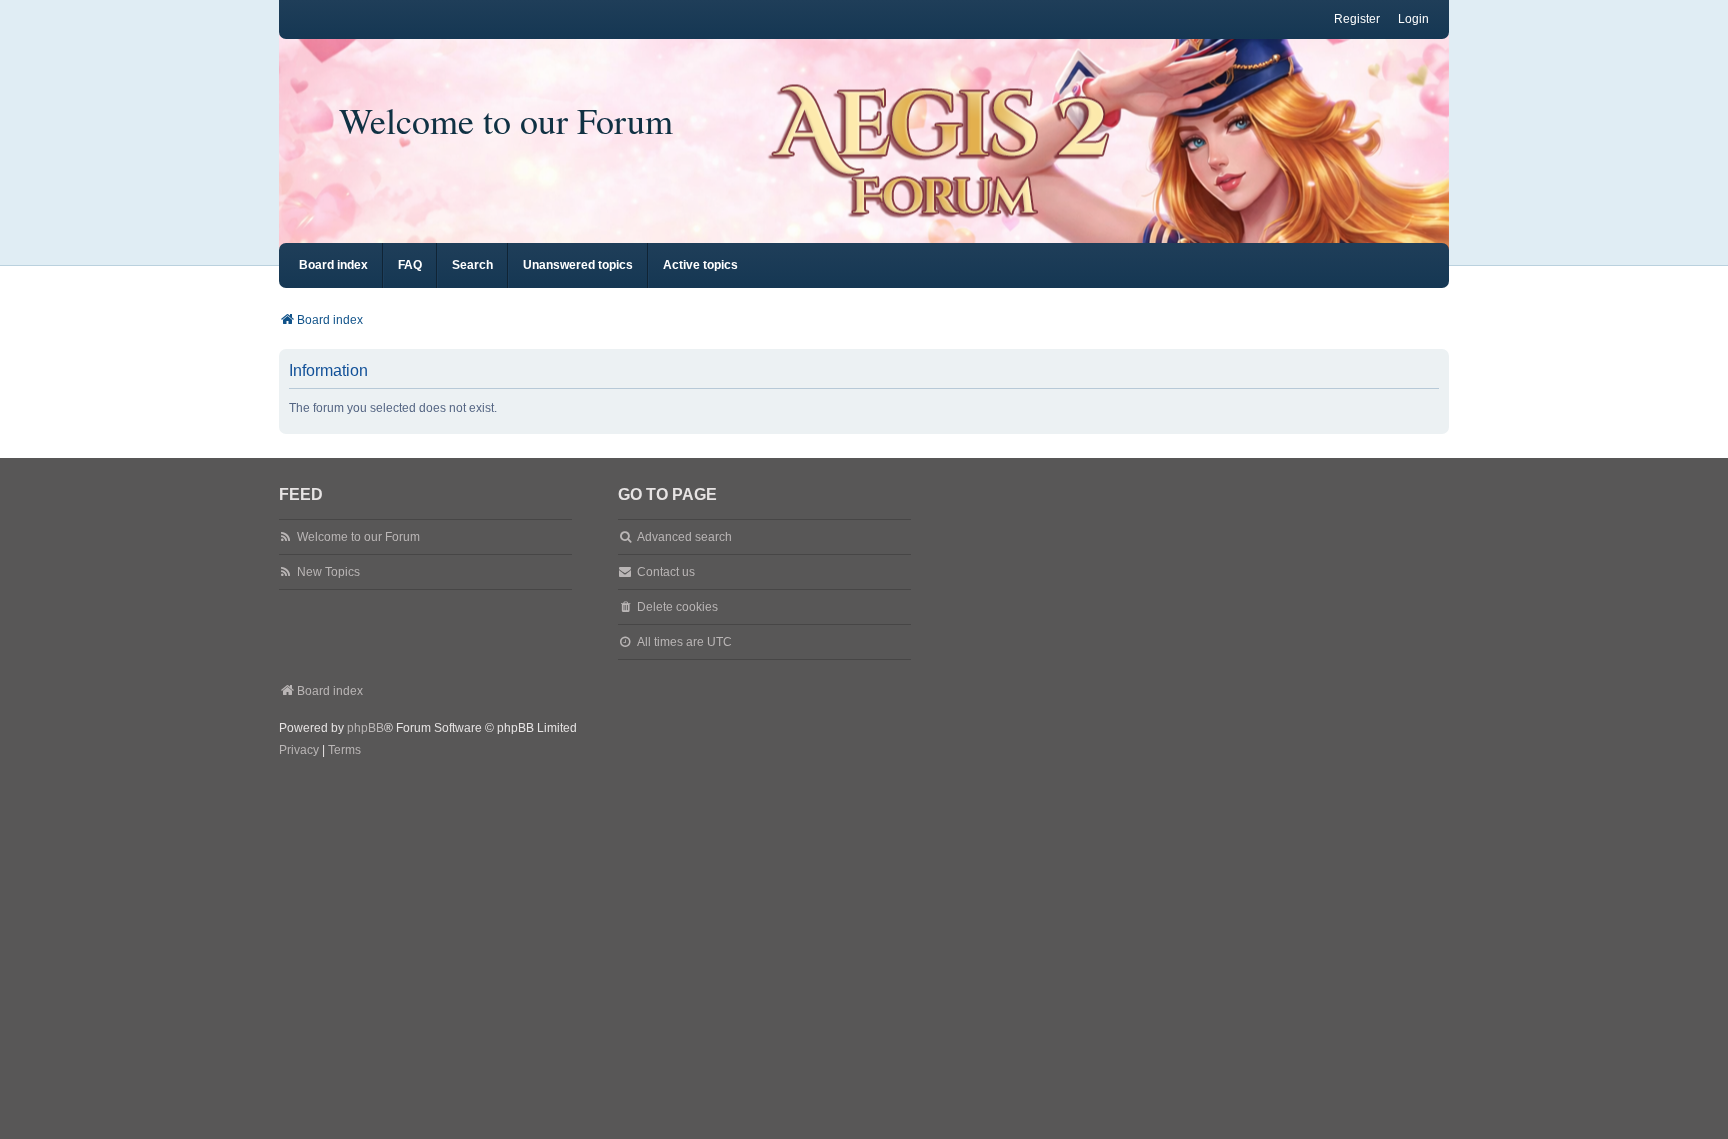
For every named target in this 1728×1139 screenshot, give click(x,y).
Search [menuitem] (472, 265)
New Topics (328, 572)
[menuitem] (299, 751)
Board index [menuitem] (333, 265)
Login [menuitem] (1413, 19)
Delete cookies (677, 607)
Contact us (666, 572)
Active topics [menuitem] (700, 265)
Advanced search (684, 537)
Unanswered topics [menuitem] (578, 265)
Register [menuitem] (1357, 19)
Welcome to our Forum (506, 120)
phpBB (365, 728)
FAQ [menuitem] (410, 265)
